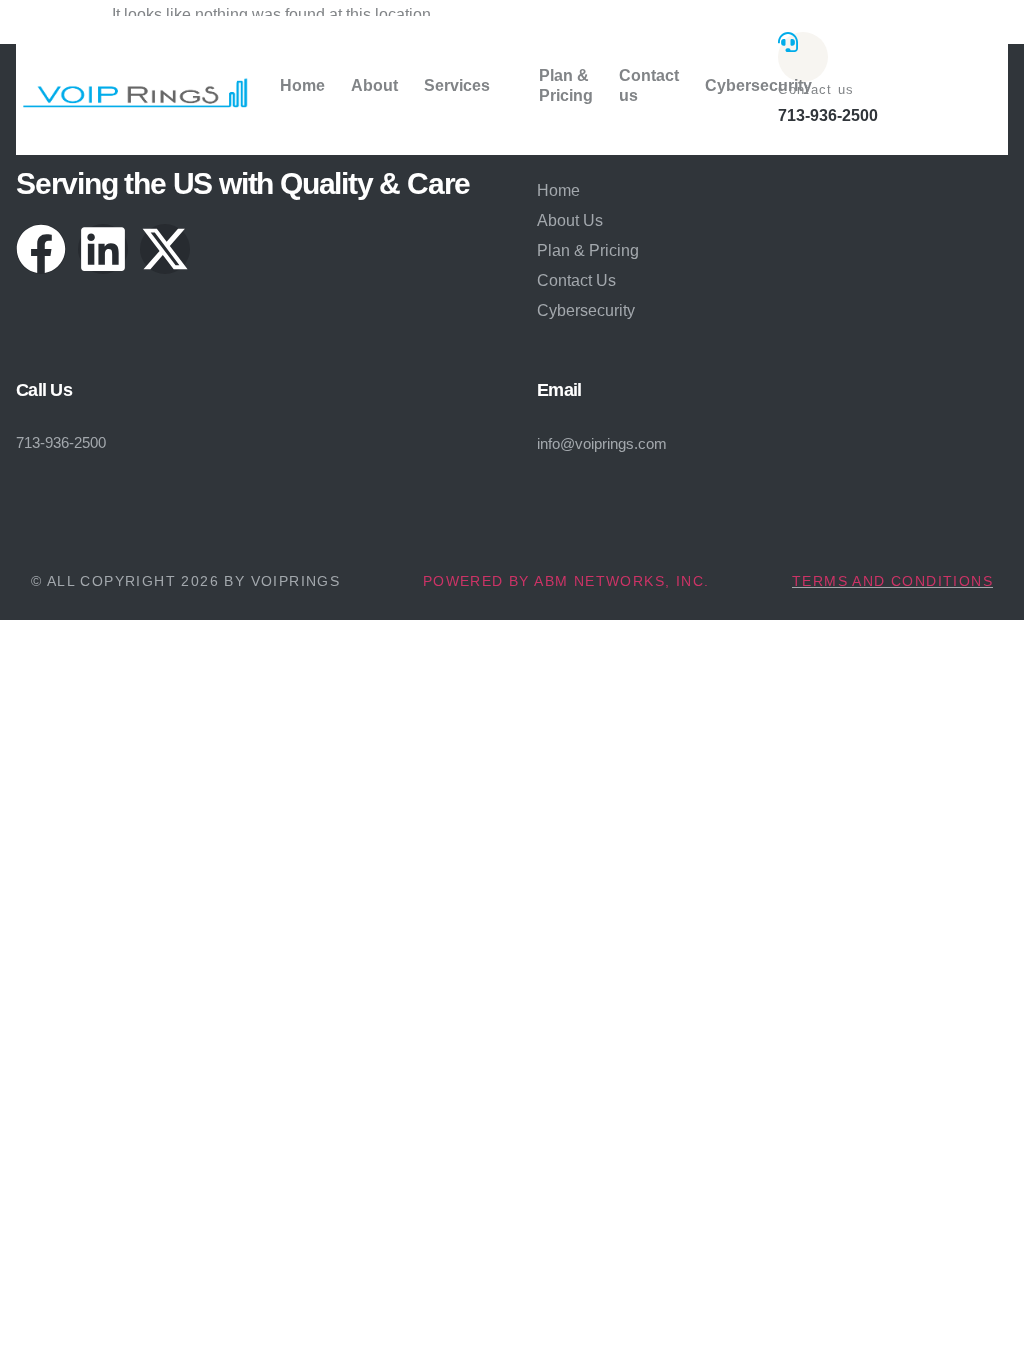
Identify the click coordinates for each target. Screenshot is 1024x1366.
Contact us (649, 85)
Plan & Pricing (566, 85)
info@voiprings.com (602, 443)
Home (302, 85)
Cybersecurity (758, 85)
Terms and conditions (892, 581)
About (374, 85)
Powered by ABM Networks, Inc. (566, 581)
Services (457, 85)
